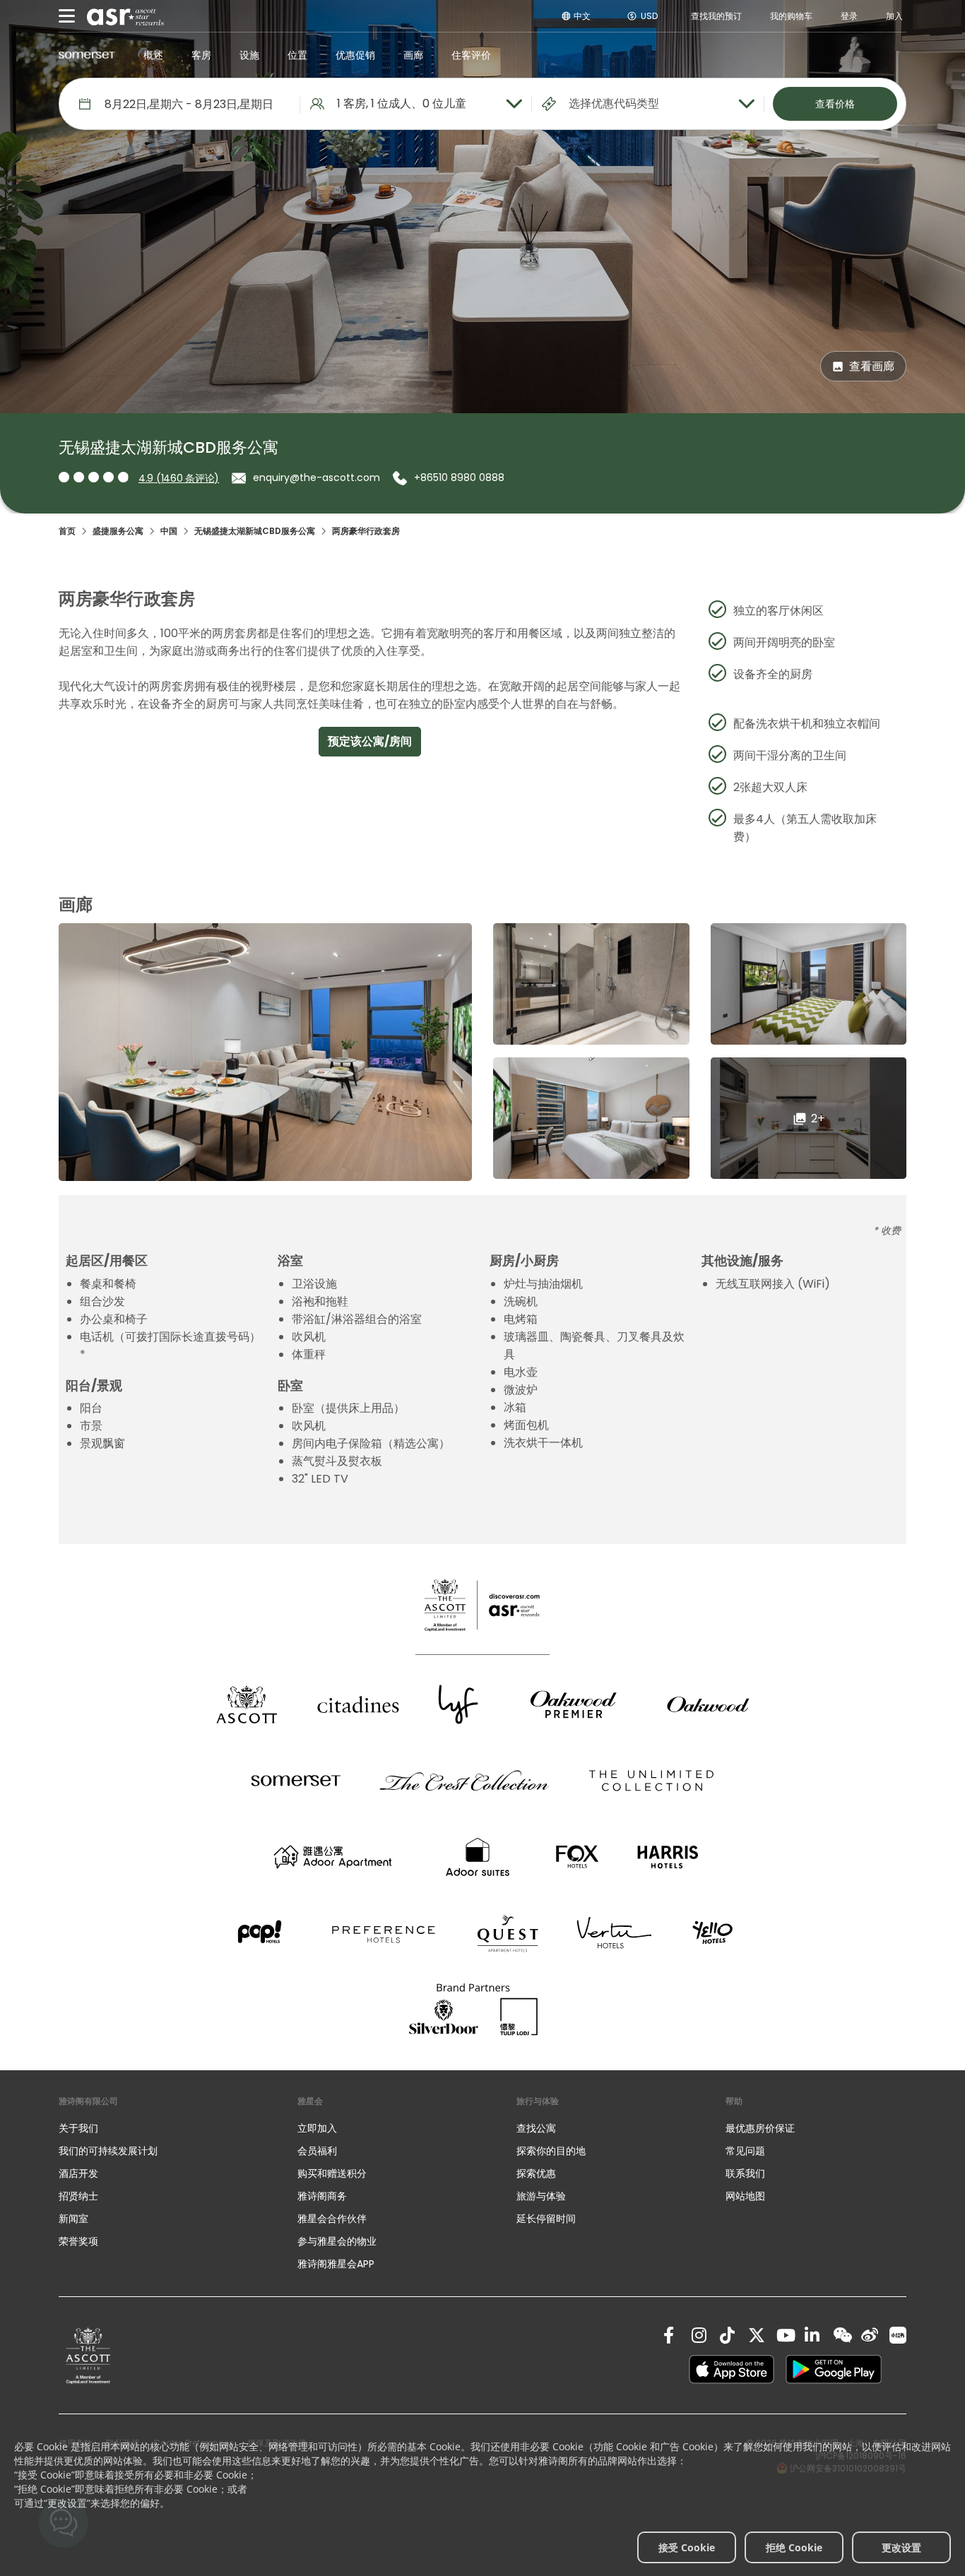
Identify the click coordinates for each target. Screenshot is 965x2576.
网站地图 (745, 2196)
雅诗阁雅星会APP (336, 2264)
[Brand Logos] (247, 1704)
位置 (297, 55)
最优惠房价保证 (760, 2128)
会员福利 (317, 2151)
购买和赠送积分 (332, 2173)
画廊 (413, 55)
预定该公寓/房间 (370, 741)
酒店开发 (78, 2173)
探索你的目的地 (551, 2151)
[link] (88, 2355)
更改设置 (901, 2547)
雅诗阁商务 (322, 2196)
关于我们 (78, 2128)
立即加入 (317, 2128)
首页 (67, 531)
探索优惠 (536, 2173)
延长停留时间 (546, 2219)
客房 (201, 55)
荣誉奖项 (78, 2241)
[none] (164, 2128)
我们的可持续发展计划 (108, 2151)
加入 (894, 16)
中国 (169, 531)
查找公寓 (536, 2128)
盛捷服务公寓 (118, 531)
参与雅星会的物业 (337, 2241)
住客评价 (471, 55)
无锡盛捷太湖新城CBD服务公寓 (255, 531)
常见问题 (745, 2151)
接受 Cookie (687, 2547)
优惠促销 (355, 55)
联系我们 (745, 2173)
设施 (249, 55)
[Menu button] (67, 16)
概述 (153, 55)
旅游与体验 (543, 2196)
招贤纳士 (78, 2196)
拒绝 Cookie (794, 2547)
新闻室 (73, 2219)
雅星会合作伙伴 (332, 2219)
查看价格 (835, 104)
